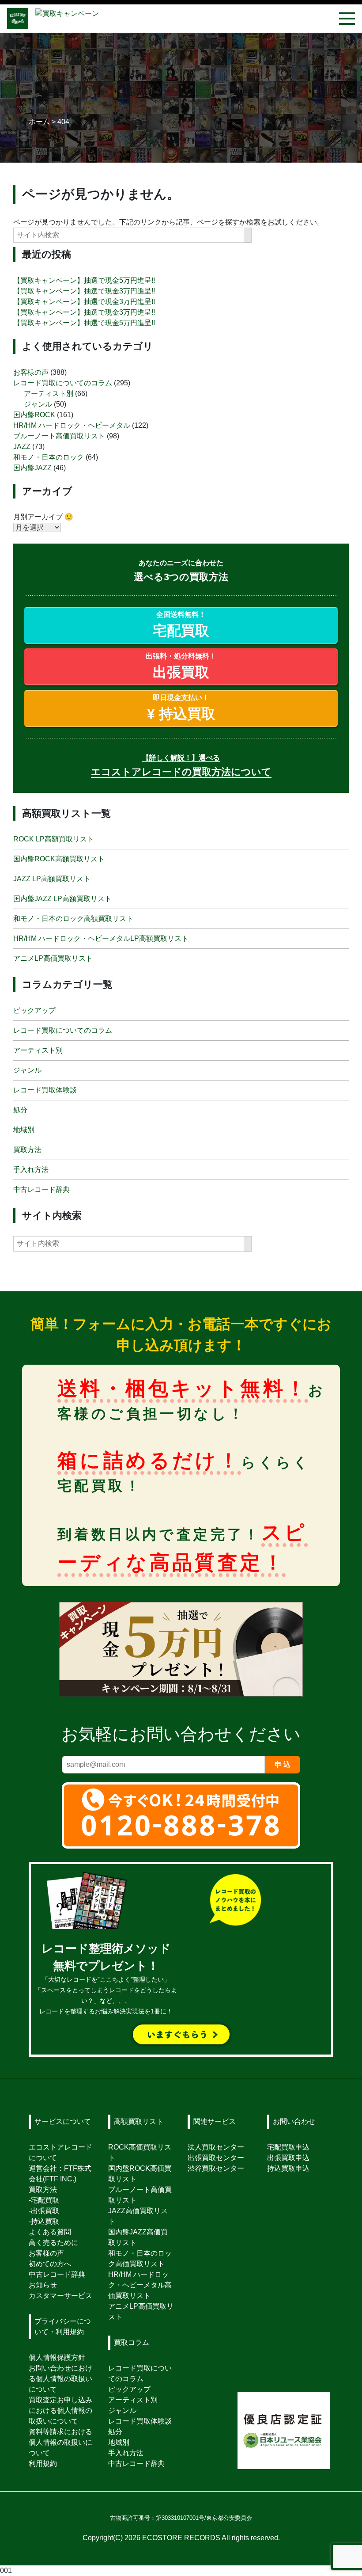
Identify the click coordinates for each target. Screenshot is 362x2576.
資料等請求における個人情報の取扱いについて (60, 2442)
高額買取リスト (139, 2121)
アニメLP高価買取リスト (53, 958)
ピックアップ (34, 1010)
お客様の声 (31, 372)
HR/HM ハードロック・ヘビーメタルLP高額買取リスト (101, 938)
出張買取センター (216, 2158)
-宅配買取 (44, 2200)
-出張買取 (44, 2211)
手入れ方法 (31, 1170)
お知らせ (43, 2285)
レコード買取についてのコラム (63, 383)
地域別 (24, 1130)
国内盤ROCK (34, 415)
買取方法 (27, 1150)
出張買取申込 (288, 2158)
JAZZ (22, 447)
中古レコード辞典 (41, 1189)
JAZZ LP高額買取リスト (52, 879)
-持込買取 (44, 2221)
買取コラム (132, 2342)
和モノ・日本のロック (49, 457)
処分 (20, 1110)
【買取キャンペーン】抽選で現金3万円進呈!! (84, 291)
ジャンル (38, 404)
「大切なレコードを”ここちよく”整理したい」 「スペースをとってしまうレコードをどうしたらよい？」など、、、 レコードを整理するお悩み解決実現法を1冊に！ (106, 1981)
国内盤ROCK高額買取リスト (59, 859)
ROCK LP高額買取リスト (54, 839)
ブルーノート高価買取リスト (59, 436)
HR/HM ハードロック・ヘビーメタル (72, 425)
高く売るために (53, 2243)
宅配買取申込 (288, 2147)
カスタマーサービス (60, 2296)
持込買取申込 (288, 2168)
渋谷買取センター (216, 2168)
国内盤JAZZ (32, 468)
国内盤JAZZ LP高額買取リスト (62, 899)
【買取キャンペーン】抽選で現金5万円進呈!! (84, 280)
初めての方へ (50, 2264)
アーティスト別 (49, 394)
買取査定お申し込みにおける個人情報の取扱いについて (60, 2410)
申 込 (283, 1764)
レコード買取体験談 (45, 1090)
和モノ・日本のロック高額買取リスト (73, 919)
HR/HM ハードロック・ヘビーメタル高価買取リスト (140, 2285)
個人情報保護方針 (57, 2357)
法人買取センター (216, 2147)
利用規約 (43, 2464)
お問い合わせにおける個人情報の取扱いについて (60, 2379)
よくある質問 (50, 2232)
